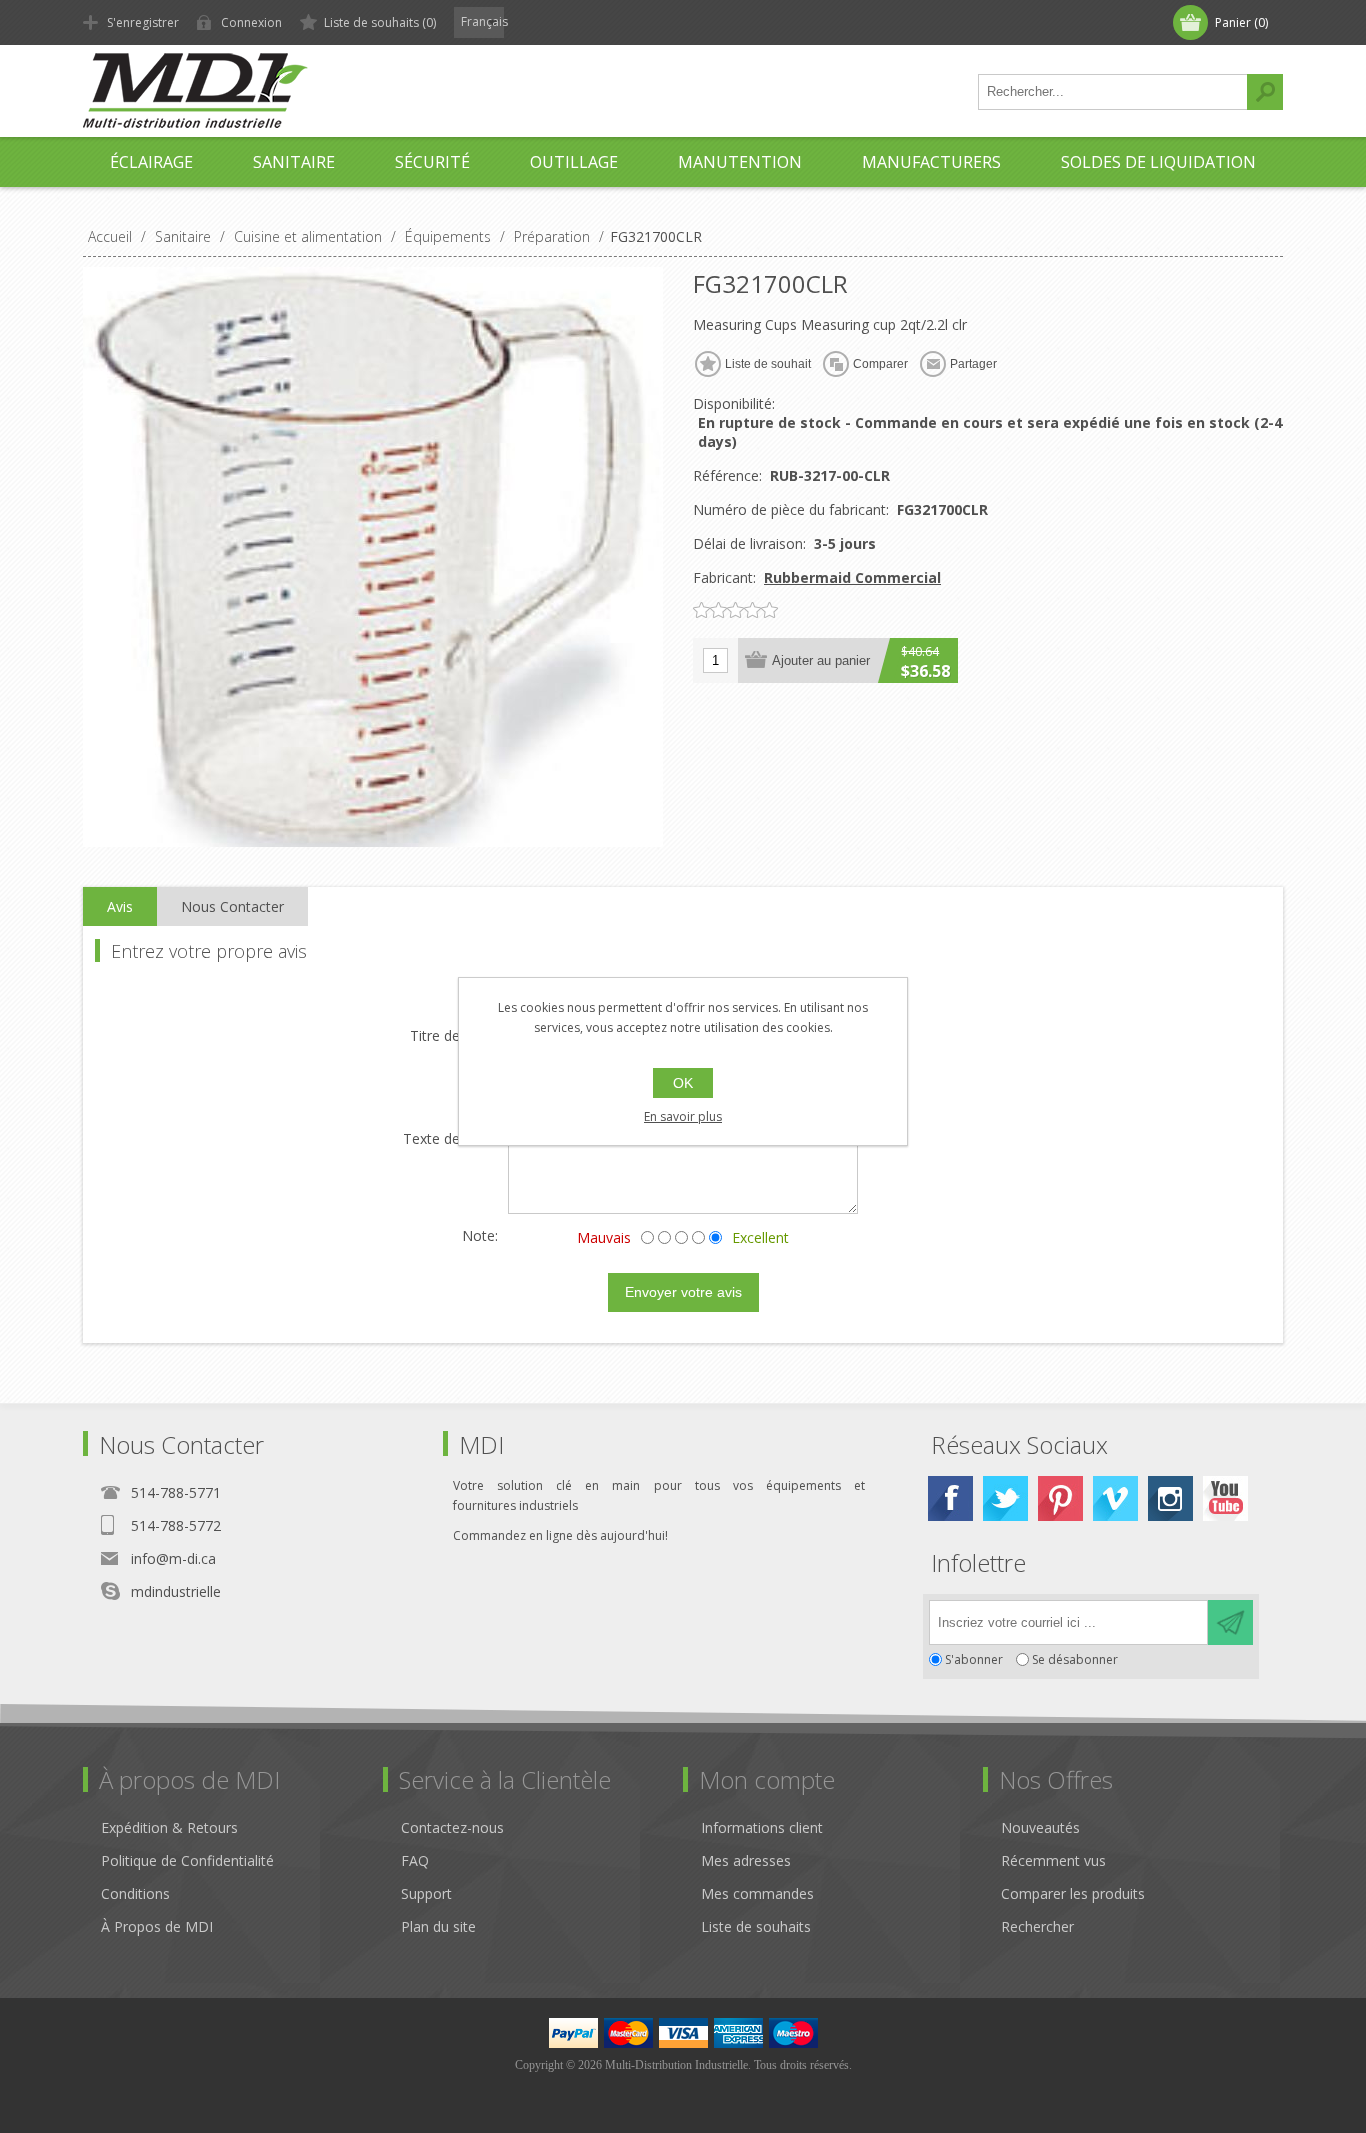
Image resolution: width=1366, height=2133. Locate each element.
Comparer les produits (1073, 1893)
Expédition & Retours (169, 1827)
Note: (480, 1235)
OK (683, 1083)
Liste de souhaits (756, 1926)
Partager (973, 364)
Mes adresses (746, 1860)
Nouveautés (1040, 1827)
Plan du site (438, 1926)
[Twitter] (1005, 1498)
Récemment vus (1053, 1860)
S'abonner (974, 1659)
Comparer (880, 364)
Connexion (251, 22)
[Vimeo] (1115, 1498)
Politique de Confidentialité (187, 1860)
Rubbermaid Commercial (852, 577)
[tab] (120, 907)
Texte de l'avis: (450, 1139)
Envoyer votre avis (683, 1292)
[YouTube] (1225, 1498)
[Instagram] (1170, 1498)
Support (426, 1893)
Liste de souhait (768, 364)
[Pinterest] (1060, 1498)
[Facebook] (950, 1498)
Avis (120, 906)
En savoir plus (683, 1116)
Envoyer (1230, 1622)
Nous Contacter (232, 906)
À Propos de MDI (157, 1926)
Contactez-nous (452, 1827)
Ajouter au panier (821, 660)
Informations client (762, 1827)
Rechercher (1265, 92)
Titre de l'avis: (454, 1036)
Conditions (135, 1893)
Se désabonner (1075, 1659)
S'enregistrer (143, 22)
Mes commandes (757, 1893)
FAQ (415, 1860)
